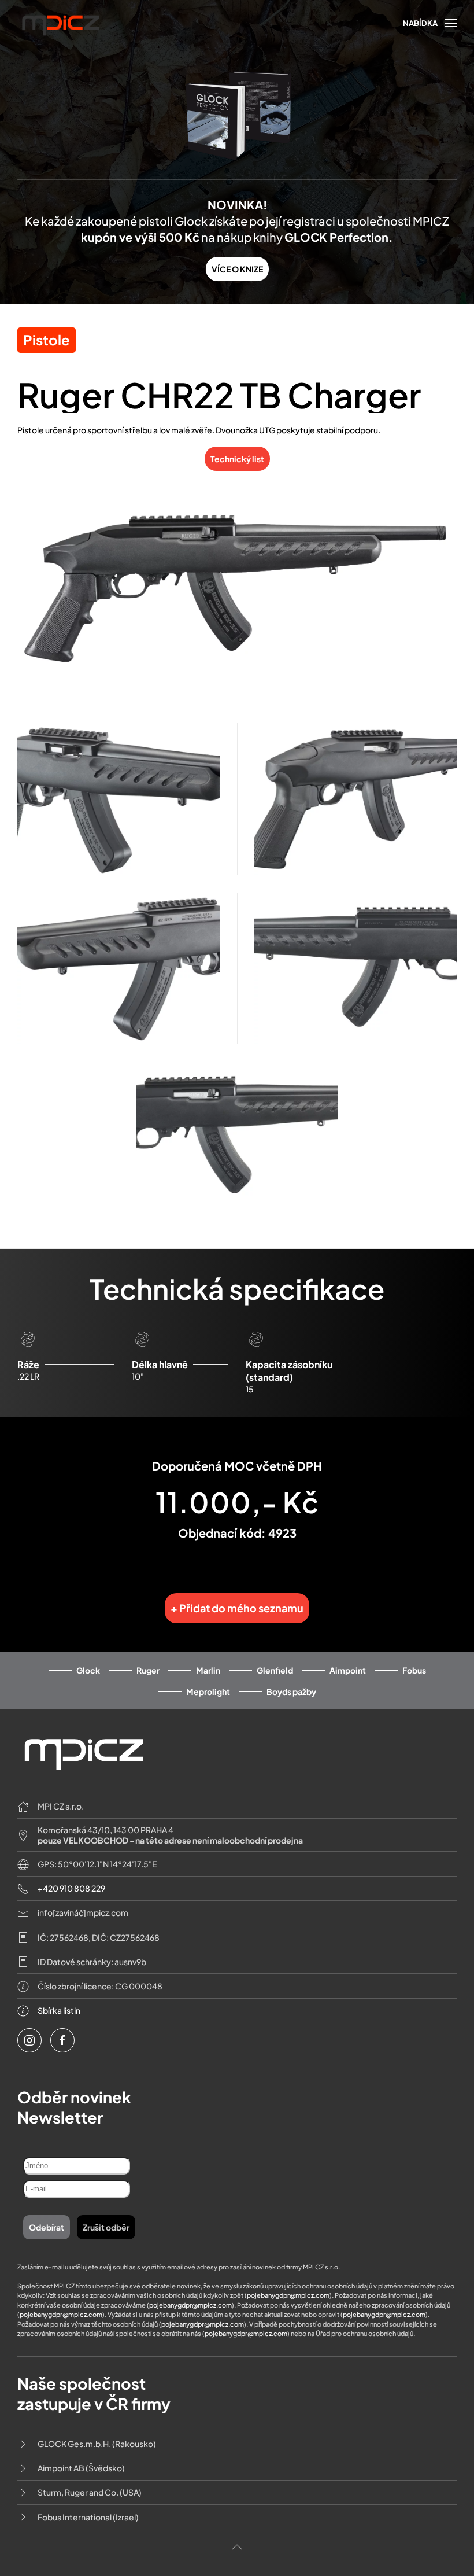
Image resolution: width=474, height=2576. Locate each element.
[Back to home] (61, 23)
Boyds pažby (291, 1691)
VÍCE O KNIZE (237, 269)
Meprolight (208, 1691)
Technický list (237, 459)
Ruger (148, 1670)
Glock (88, 1670)
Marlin (208, 1670)
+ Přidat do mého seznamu (237, 1608)
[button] (430, 23)
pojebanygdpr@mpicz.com (288, 2295)
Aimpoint (348, 1670)
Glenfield (275, 1670)
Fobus (414, 1670)
